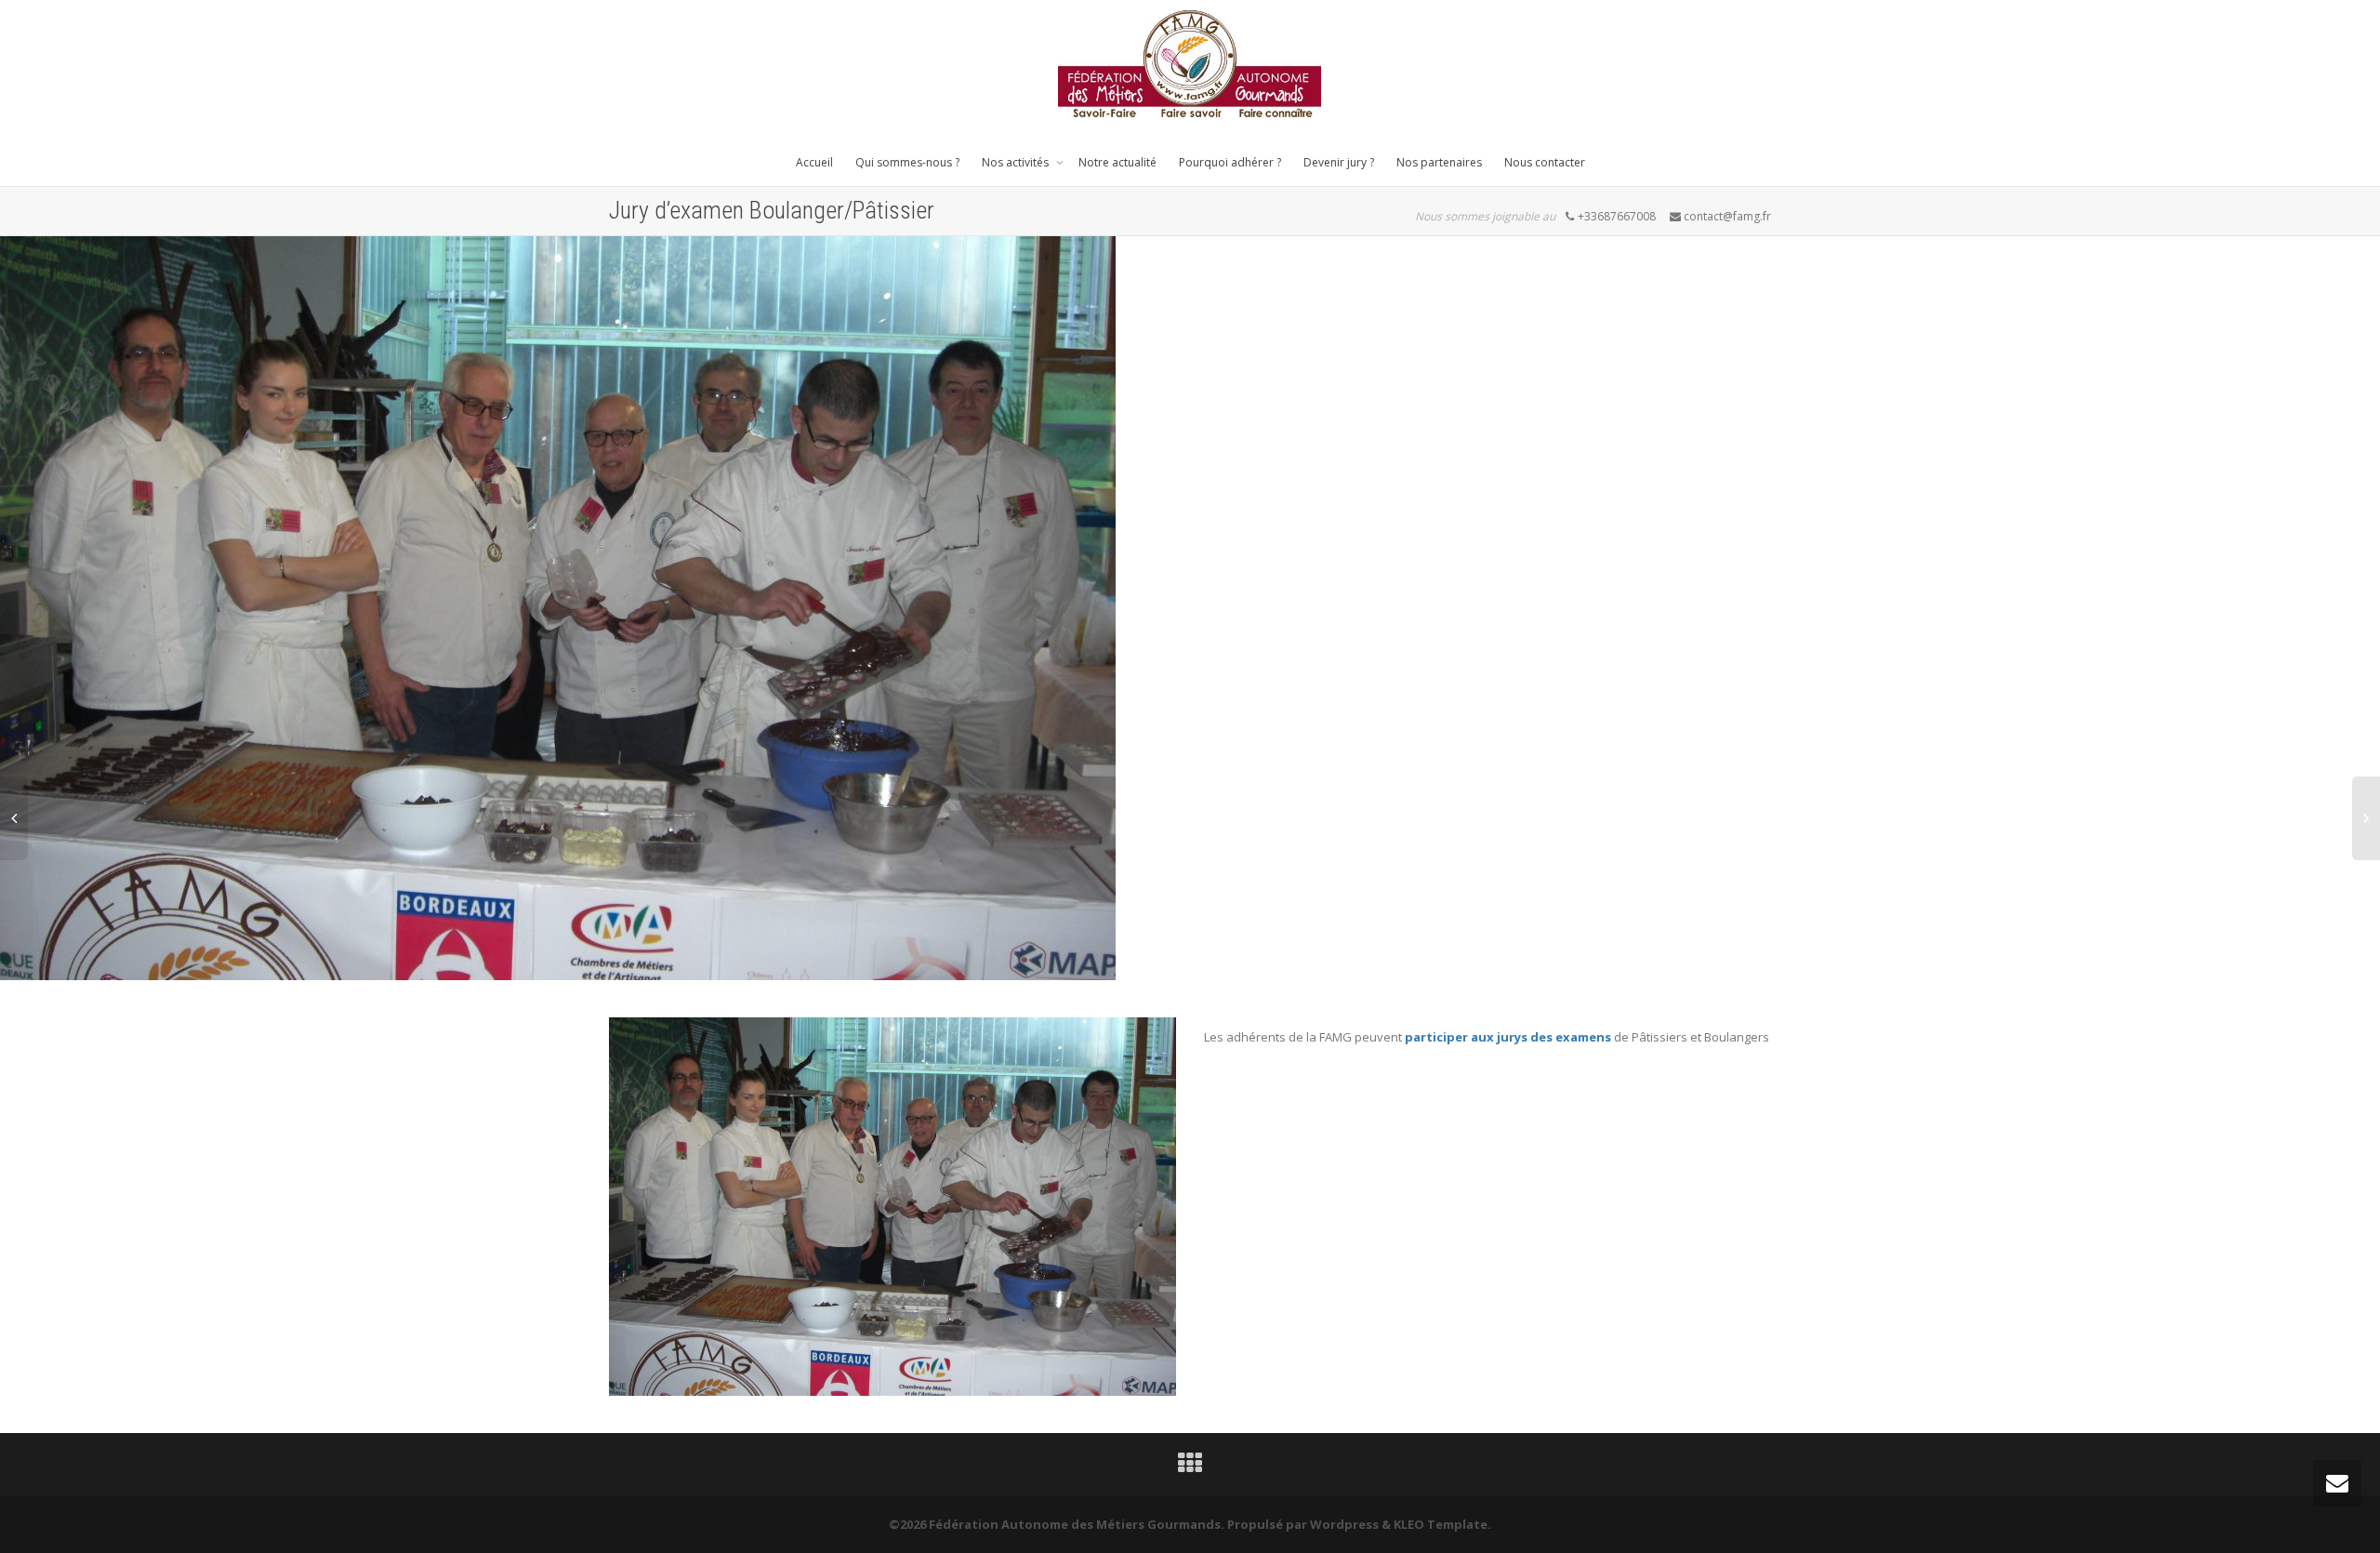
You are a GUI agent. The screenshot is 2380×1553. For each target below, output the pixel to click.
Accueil (814, 162)
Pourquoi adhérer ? (1230, 162)
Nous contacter (1545, 162)
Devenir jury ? (1339, 162)
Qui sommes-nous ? (907, 162)
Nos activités (1017, 162)
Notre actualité (1117, 162)
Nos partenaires (1439, 162)
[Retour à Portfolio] (1190, 1467)
